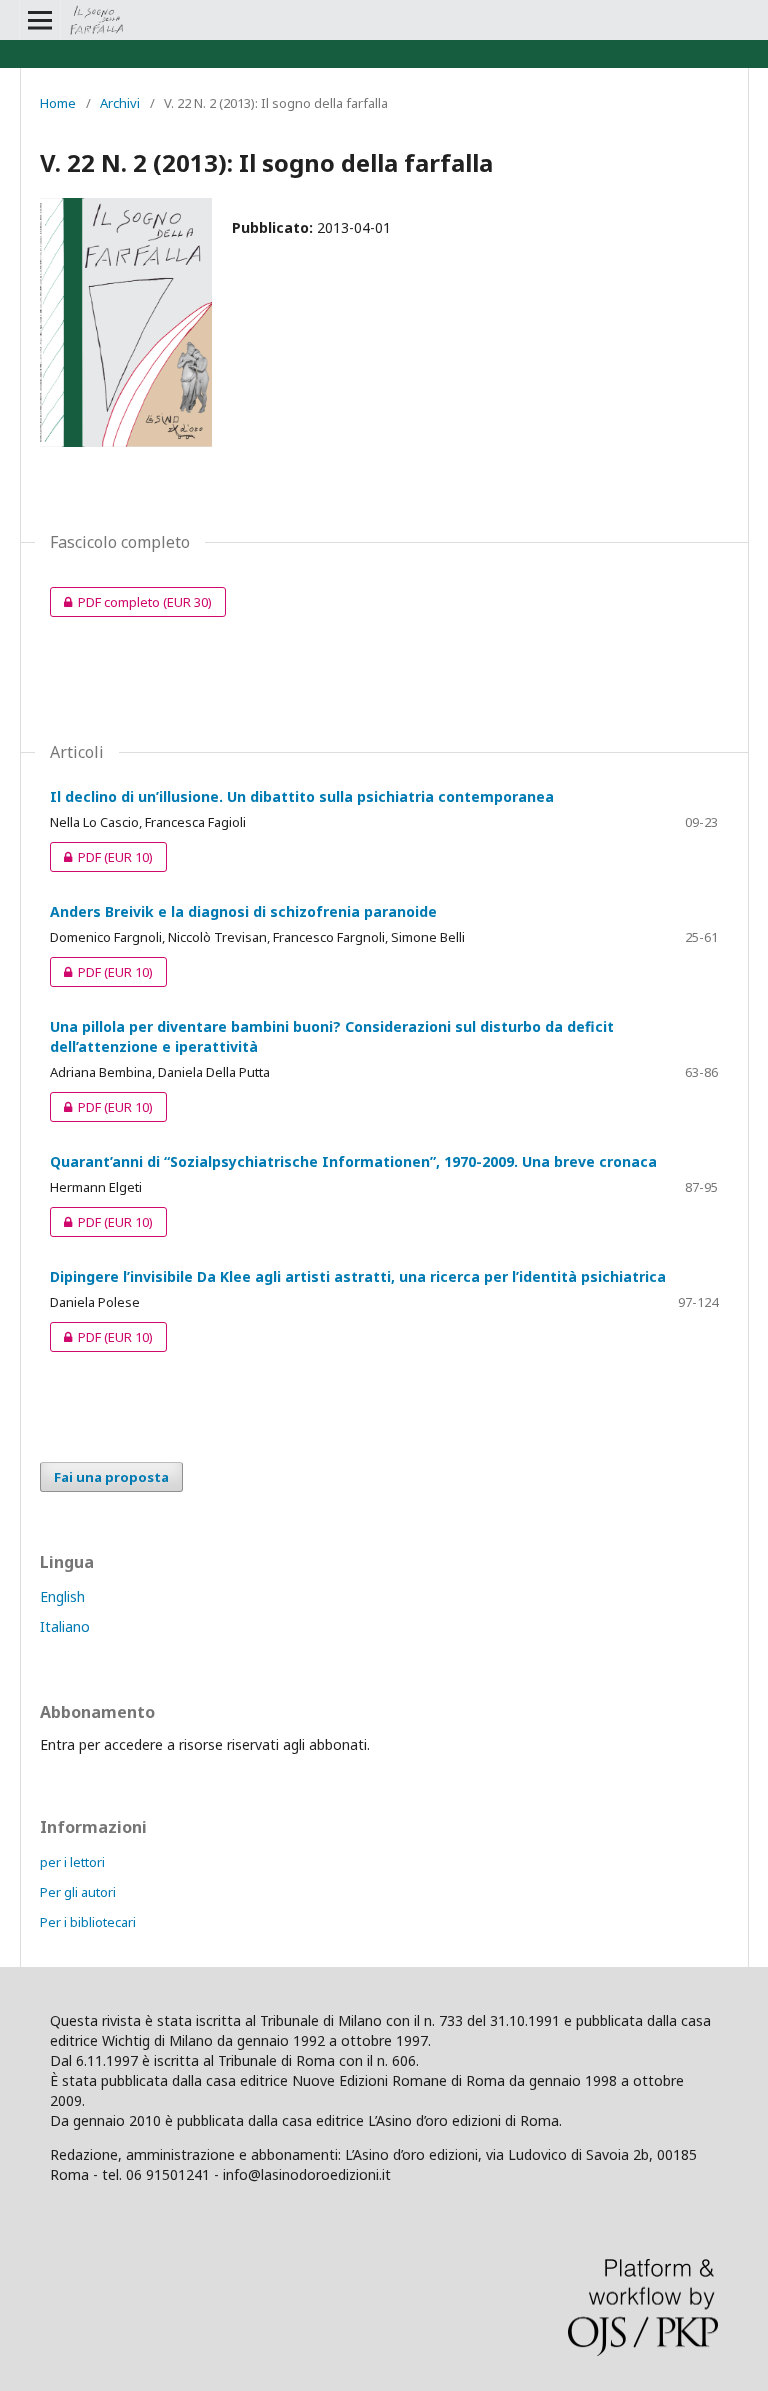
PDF (101, 857)
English (62, 1596)
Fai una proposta (111, 1477)
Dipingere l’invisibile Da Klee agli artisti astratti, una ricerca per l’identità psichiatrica (358, 1276)
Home (58, 103)
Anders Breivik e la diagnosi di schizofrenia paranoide (243, 911)
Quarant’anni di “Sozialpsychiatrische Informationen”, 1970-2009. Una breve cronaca (353, 1161)
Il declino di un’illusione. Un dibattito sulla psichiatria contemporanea (302, 796)
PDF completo (131, 602)
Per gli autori (78, 1892)
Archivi (120, 103)
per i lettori (72, 1862)
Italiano (65, 1626)
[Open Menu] (40, 20)
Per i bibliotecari (88, 1922)
